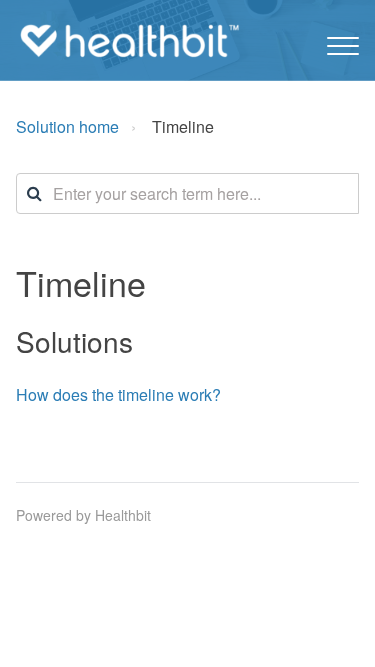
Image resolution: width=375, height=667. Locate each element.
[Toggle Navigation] (343, 41)
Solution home (67, 126)
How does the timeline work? (118, 394)
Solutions (74, 341)
